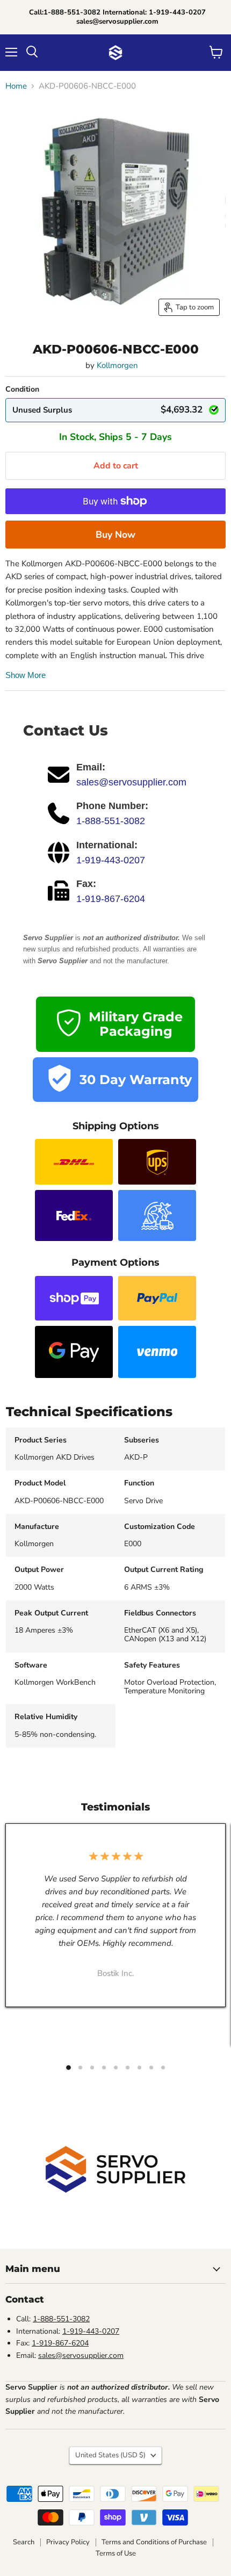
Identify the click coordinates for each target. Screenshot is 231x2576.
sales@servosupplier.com (131, 782)
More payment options (115, 535)
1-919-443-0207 (111, 860)
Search (24, 2542)
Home (16, 86)
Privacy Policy (68, 2542)
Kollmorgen (117, 365)
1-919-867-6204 (111, 899)
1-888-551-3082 (111, 821)
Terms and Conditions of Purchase (154, 2542)
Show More (26, 675)
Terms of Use (116, 2553)
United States (110, 2455)
